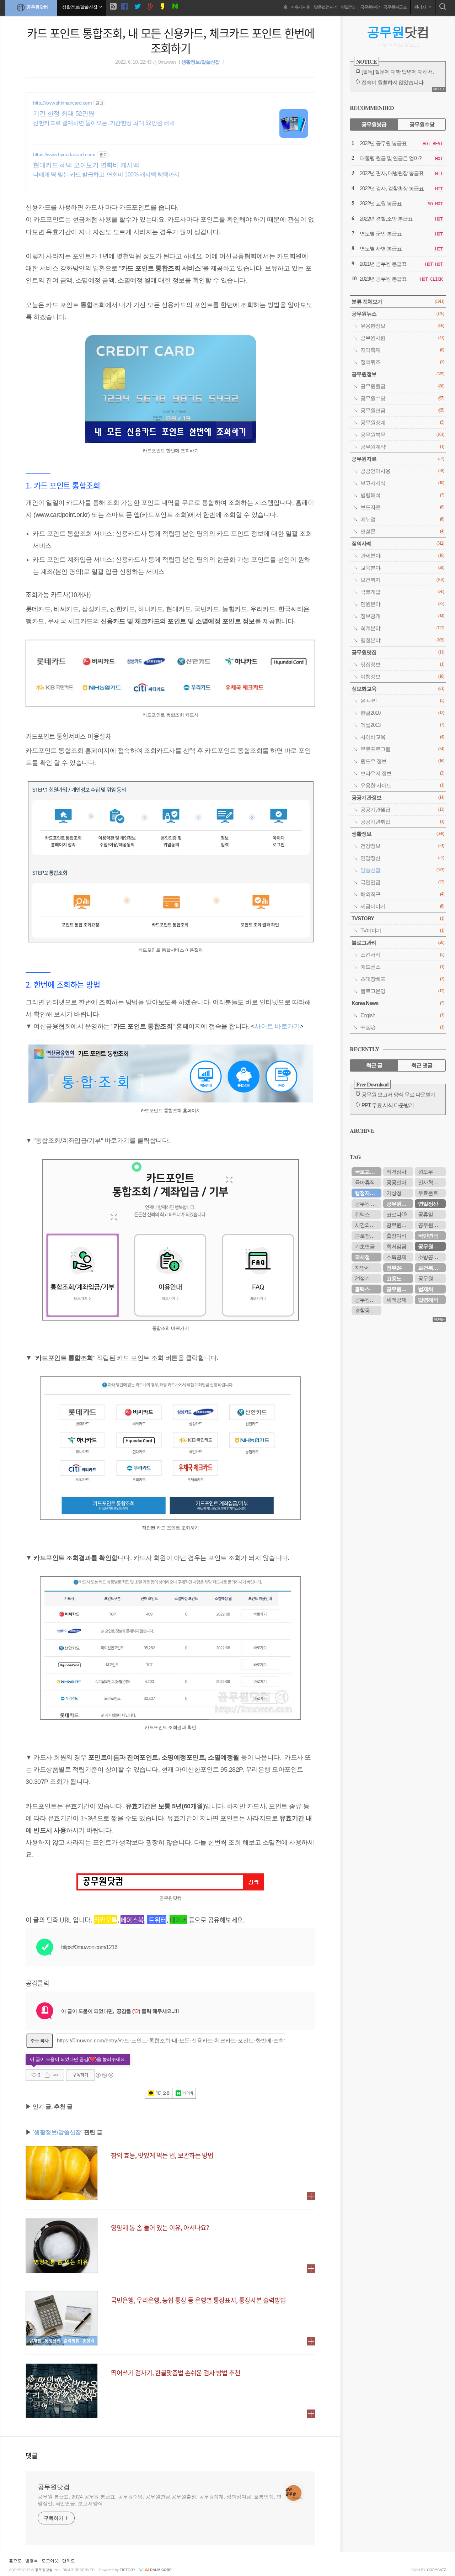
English (402, 1015)
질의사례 (398, 543)
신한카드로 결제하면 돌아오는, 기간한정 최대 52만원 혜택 (104, 123)
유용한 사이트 (402, 785)
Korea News (398, 1003)
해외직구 (402, 894)
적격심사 (396, 1172)
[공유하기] (47, 2075)
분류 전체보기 (398, 301)
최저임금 (396, 1246)
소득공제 (396, 1257)
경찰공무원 (367, 1310)
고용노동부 (399, 1278)
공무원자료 (398, 459)
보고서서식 (402, 483)
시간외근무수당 (368, 1225)
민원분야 (402, 604)
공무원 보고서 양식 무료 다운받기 (398, 1094)
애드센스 (402, 967)
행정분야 (402, 640)
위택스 (362, 1214)
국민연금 (402, 882)
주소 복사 (40, 2041)
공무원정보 (398, 374)
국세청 (362, 1257)
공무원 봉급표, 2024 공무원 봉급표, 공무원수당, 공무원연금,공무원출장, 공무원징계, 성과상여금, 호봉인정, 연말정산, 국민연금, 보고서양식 (160, 2500)
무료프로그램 (402, 749)
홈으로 (15, 2561)
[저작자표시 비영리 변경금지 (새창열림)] (104, 2075)
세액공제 (396, 1300)
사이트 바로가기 (277, 1026)
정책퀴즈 (402, 362)
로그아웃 (50, 2561)
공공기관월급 (402, 810)
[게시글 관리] (56, 2075)
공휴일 (425, 1214)
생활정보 (398, 834)
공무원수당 (370, 7)
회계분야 (402, 628)
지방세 (362, 1268)
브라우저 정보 (402, 773)
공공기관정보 (398, 797)
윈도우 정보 (402, 761)
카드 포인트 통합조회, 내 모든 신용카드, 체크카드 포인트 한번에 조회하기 (171, 40)
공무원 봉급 (431, 1278)
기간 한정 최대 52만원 (64, 113)
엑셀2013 (402, 725)
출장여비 (396, 1236)
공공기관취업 (402, 822)
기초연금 (365, 1246)
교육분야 (402, 568)
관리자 (420, 7)
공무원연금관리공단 (400, 1225)
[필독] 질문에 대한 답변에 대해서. (398, 72)
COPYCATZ (437, 2570)
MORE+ (439, 89)
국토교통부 (367, 1172)
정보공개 (402, 616)
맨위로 (69, 2561)
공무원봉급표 (395, 7)
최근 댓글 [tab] (422, 1065)
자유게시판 (301, 7)
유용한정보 (402, 326)
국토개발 (402, 592)
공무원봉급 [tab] (374, 124)
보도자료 (402, 507)
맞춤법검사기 (326, 7)
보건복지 (402, 580)
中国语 (402, 1027)
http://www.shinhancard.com (62, 103)
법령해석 (402, 495)
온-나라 (402, 701)
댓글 (32, 2455)
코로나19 (396, 1214)
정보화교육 (398, 689)
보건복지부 (430, 1268)
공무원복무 (402, 435)
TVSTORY (398, 918)
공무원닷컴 (37, 7)
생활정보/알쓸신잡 (201, 62)
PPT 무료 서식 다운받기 (388, 1105)
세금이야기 (402, 906)
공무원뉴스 (398, 314)
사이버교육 (402, 737)
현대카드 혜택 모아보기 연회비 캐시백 (86, 165)
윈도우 (425, 1172)
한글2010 (402, 713)
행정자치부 (367, 1193)
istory (128, 2570)
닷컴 (398, 32)
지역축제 (402, 350)
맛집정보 (402, 664)
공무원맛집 (398, 652)
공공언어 (396, 1182)
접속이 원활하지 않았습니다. (393, 82)
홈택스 (362, 1289)
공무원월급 (402, 386)
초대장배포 (402, 979)
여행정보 (402, 676)
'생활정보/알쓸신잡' (58, 2132)
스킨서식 (402, 955)
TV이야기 (402, 930)
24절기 (362, 1278)
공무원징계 (402, 422)
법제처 (425, 1289)
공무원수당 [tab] (422, 124)
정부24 (394, 1268)
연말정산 (349, 7)
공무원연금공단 (400, 1204)
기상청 (394, 1193)
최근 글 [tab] (374, 1065)
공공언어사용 (402, 471)
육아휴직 (365, 1182)
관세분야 (402, 556)
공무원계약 (402, 447)
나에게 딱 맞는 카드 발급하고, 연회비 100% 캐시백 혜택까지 (106, 174)
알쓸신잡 (402, 870)
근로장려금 (367, 1236)
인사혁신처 (430, 1182)
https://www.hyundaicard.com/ (64, 154)
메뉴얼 (402, 519)
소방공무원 (430, 1257)
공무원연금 (402, 410)
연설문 (402, 531)
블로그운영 (402, 991)
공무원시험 (402, 338)
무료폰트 (428, 1193)
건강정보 (402, 846)
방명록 (32, 2561)
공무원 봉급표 (368, 1204)
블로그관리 (398, 943)
